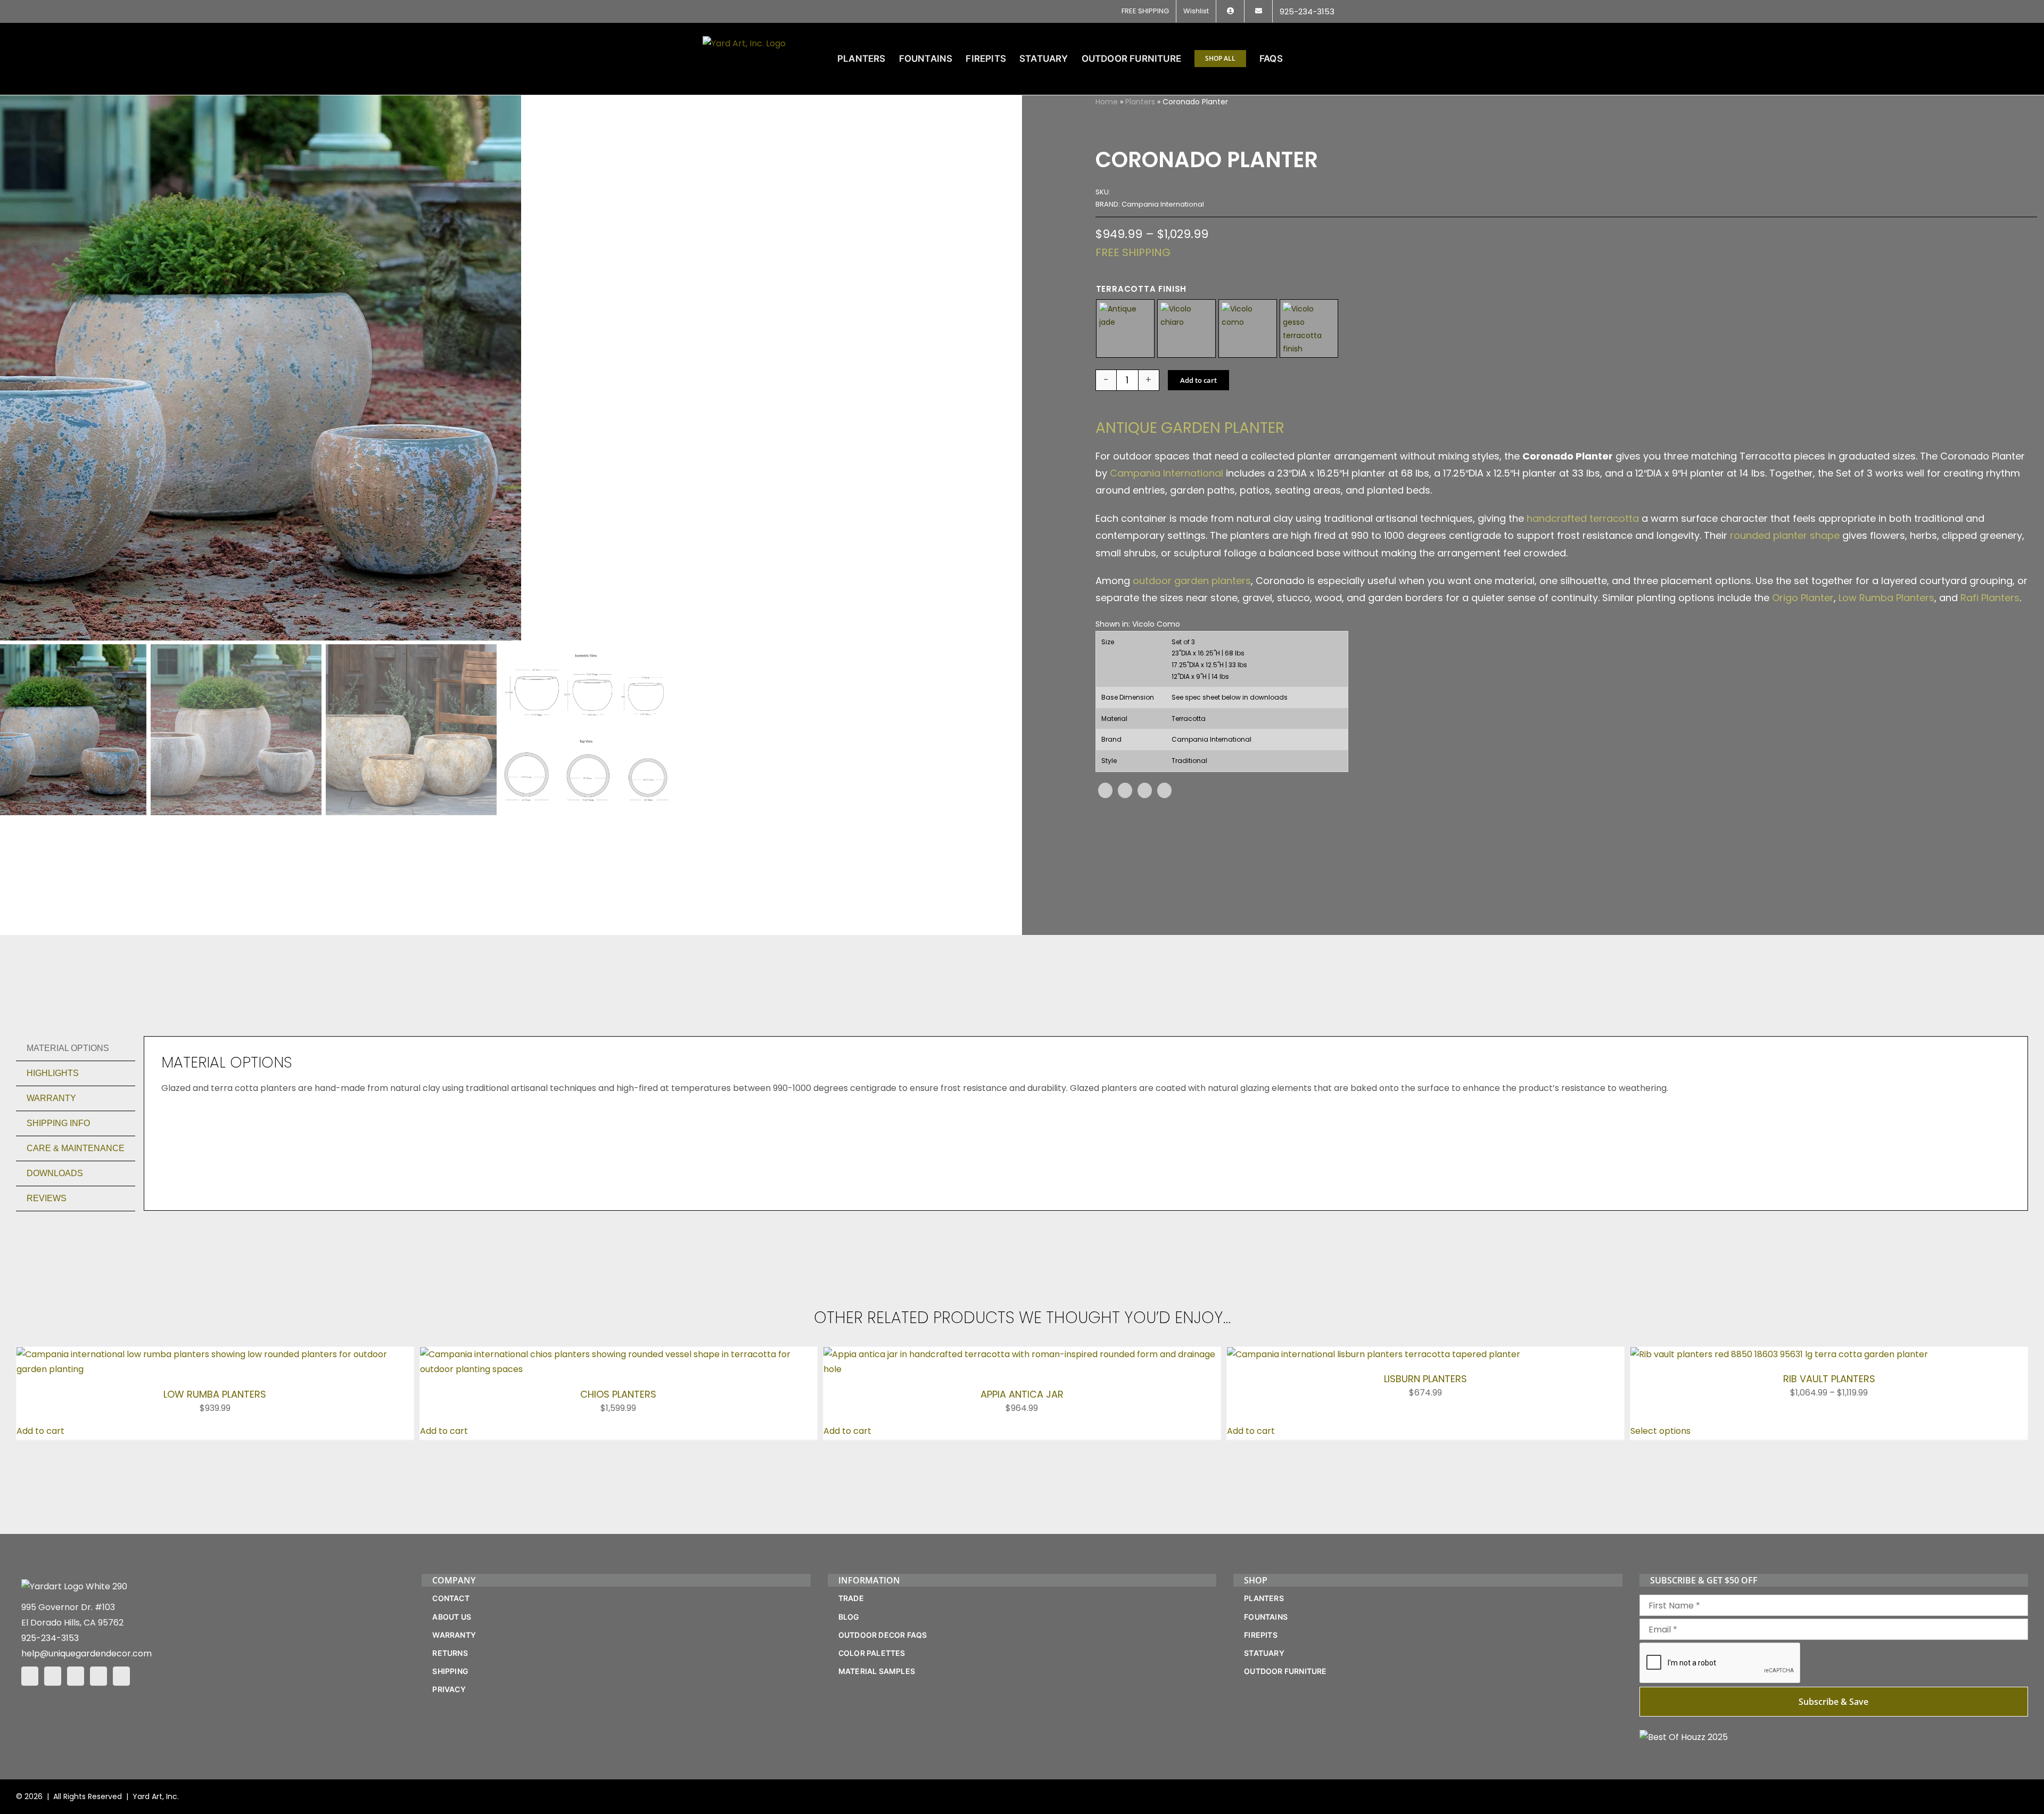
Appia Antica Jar (1022, 1394)
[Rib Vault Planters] (1779, 1354)
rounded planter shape (1785, 535)
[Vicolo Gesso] (1309, 329)
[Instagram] (53, 1676)
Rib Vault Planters (1829, 1379)
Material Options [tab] (68, 1048)
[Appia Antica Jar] (1022, 1354)
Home (1107, 102)
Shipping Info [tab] (58, 1123)
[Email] (1164, 790)
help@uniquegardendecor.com (86, 1653)
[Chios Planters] (619, 1354)
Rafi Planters (1990, 598)
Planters (1140, 102)
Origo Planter (1803, 598)
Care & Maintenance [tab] (76, 1148)
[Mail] (98, 1676)
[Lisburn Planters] (1374, 1354)
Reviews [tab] (47, 1198)
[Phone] (121, 1676)
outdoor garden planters (1192, 581)
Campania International (1167, 473)
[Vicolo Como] (1248, 329)
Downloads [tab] (55, 1173)
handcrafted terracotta (1583, 518)
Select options (1660, 1431)
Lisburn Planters (1425, 1379)
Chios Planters (618, 1394)
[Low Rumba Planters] (215, 1354)
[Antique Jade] (1125, 329)
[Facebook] (1105, 790)
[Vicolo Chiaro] (1186, 329)
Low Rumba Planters (1886, 598)
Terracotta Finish (1141, 289)
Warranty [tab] (51, 1098)
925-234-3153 (50, 1638)
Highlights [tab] (53, 1073)
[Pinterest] (1145, 790)
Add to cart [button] (40, 1431)
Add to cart (1198, 380)
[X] (1125, 790)
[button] (1325, 59)
